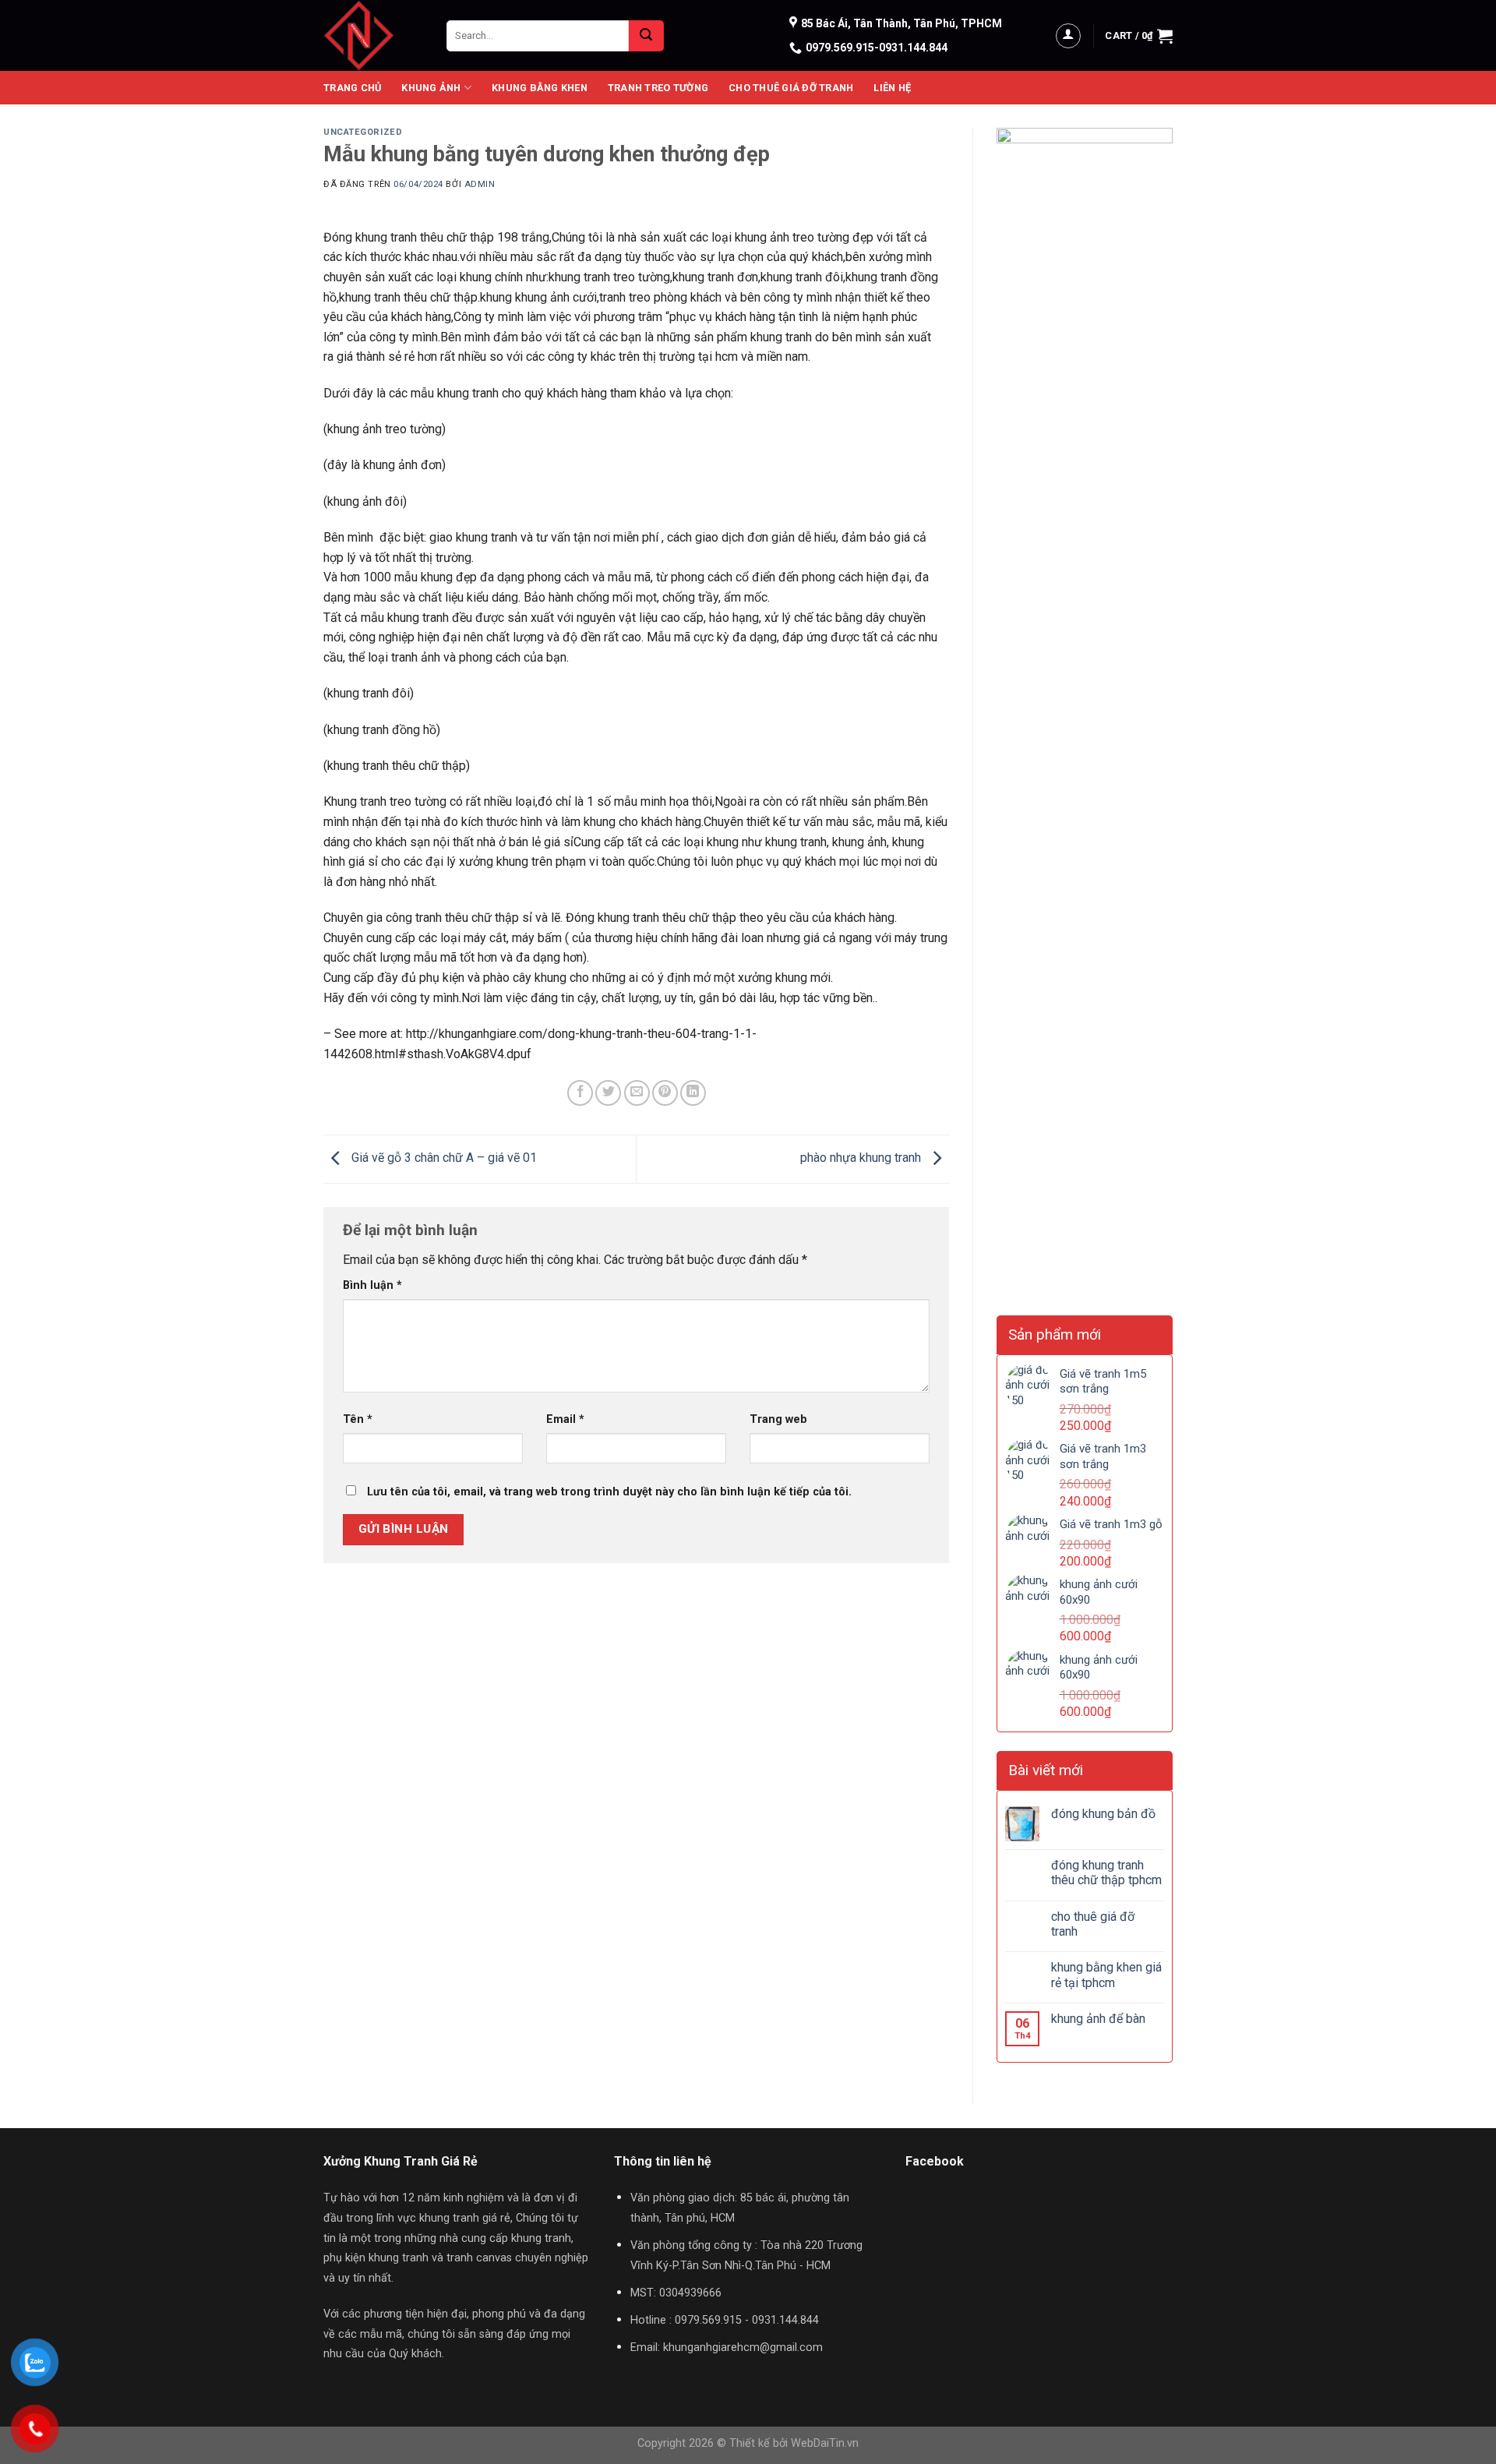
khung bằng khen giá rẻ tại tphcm (1106, 1975)
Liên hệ (892, 88)
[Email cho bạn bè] (637, 1093)
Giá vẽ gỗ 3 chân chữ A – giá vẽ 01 (443, 1158)
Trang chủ (352, 88)
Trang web (778, 1419)
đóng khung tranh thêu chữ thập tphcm (1106, 1873)
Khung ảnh (431, 88)
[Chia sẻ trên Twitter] (608, 1093)
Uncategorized (363, 132)
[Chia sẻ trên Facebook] (580, 1093)
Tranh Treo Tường (658, 88)
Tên (358, 1419)
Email (565, 1419)
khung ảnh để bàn (1098, 2019)
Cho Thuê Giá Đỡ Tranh (791, 88)
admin (480, 184)
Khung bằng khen (540, 88)
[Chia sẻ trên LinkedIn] (693, 1093)
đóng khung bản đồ (1103, 1814)
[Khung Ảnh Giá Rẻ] (373, 35)
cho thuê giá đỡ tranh (1093, 1924)
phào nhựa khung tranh (862, 1158)
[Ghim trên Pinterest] (665, 1093)
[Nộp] (646, 36)
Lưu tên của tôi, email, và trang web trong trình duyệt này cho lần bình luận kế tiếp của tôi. (609, 1492)
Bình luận (372, 1285)
